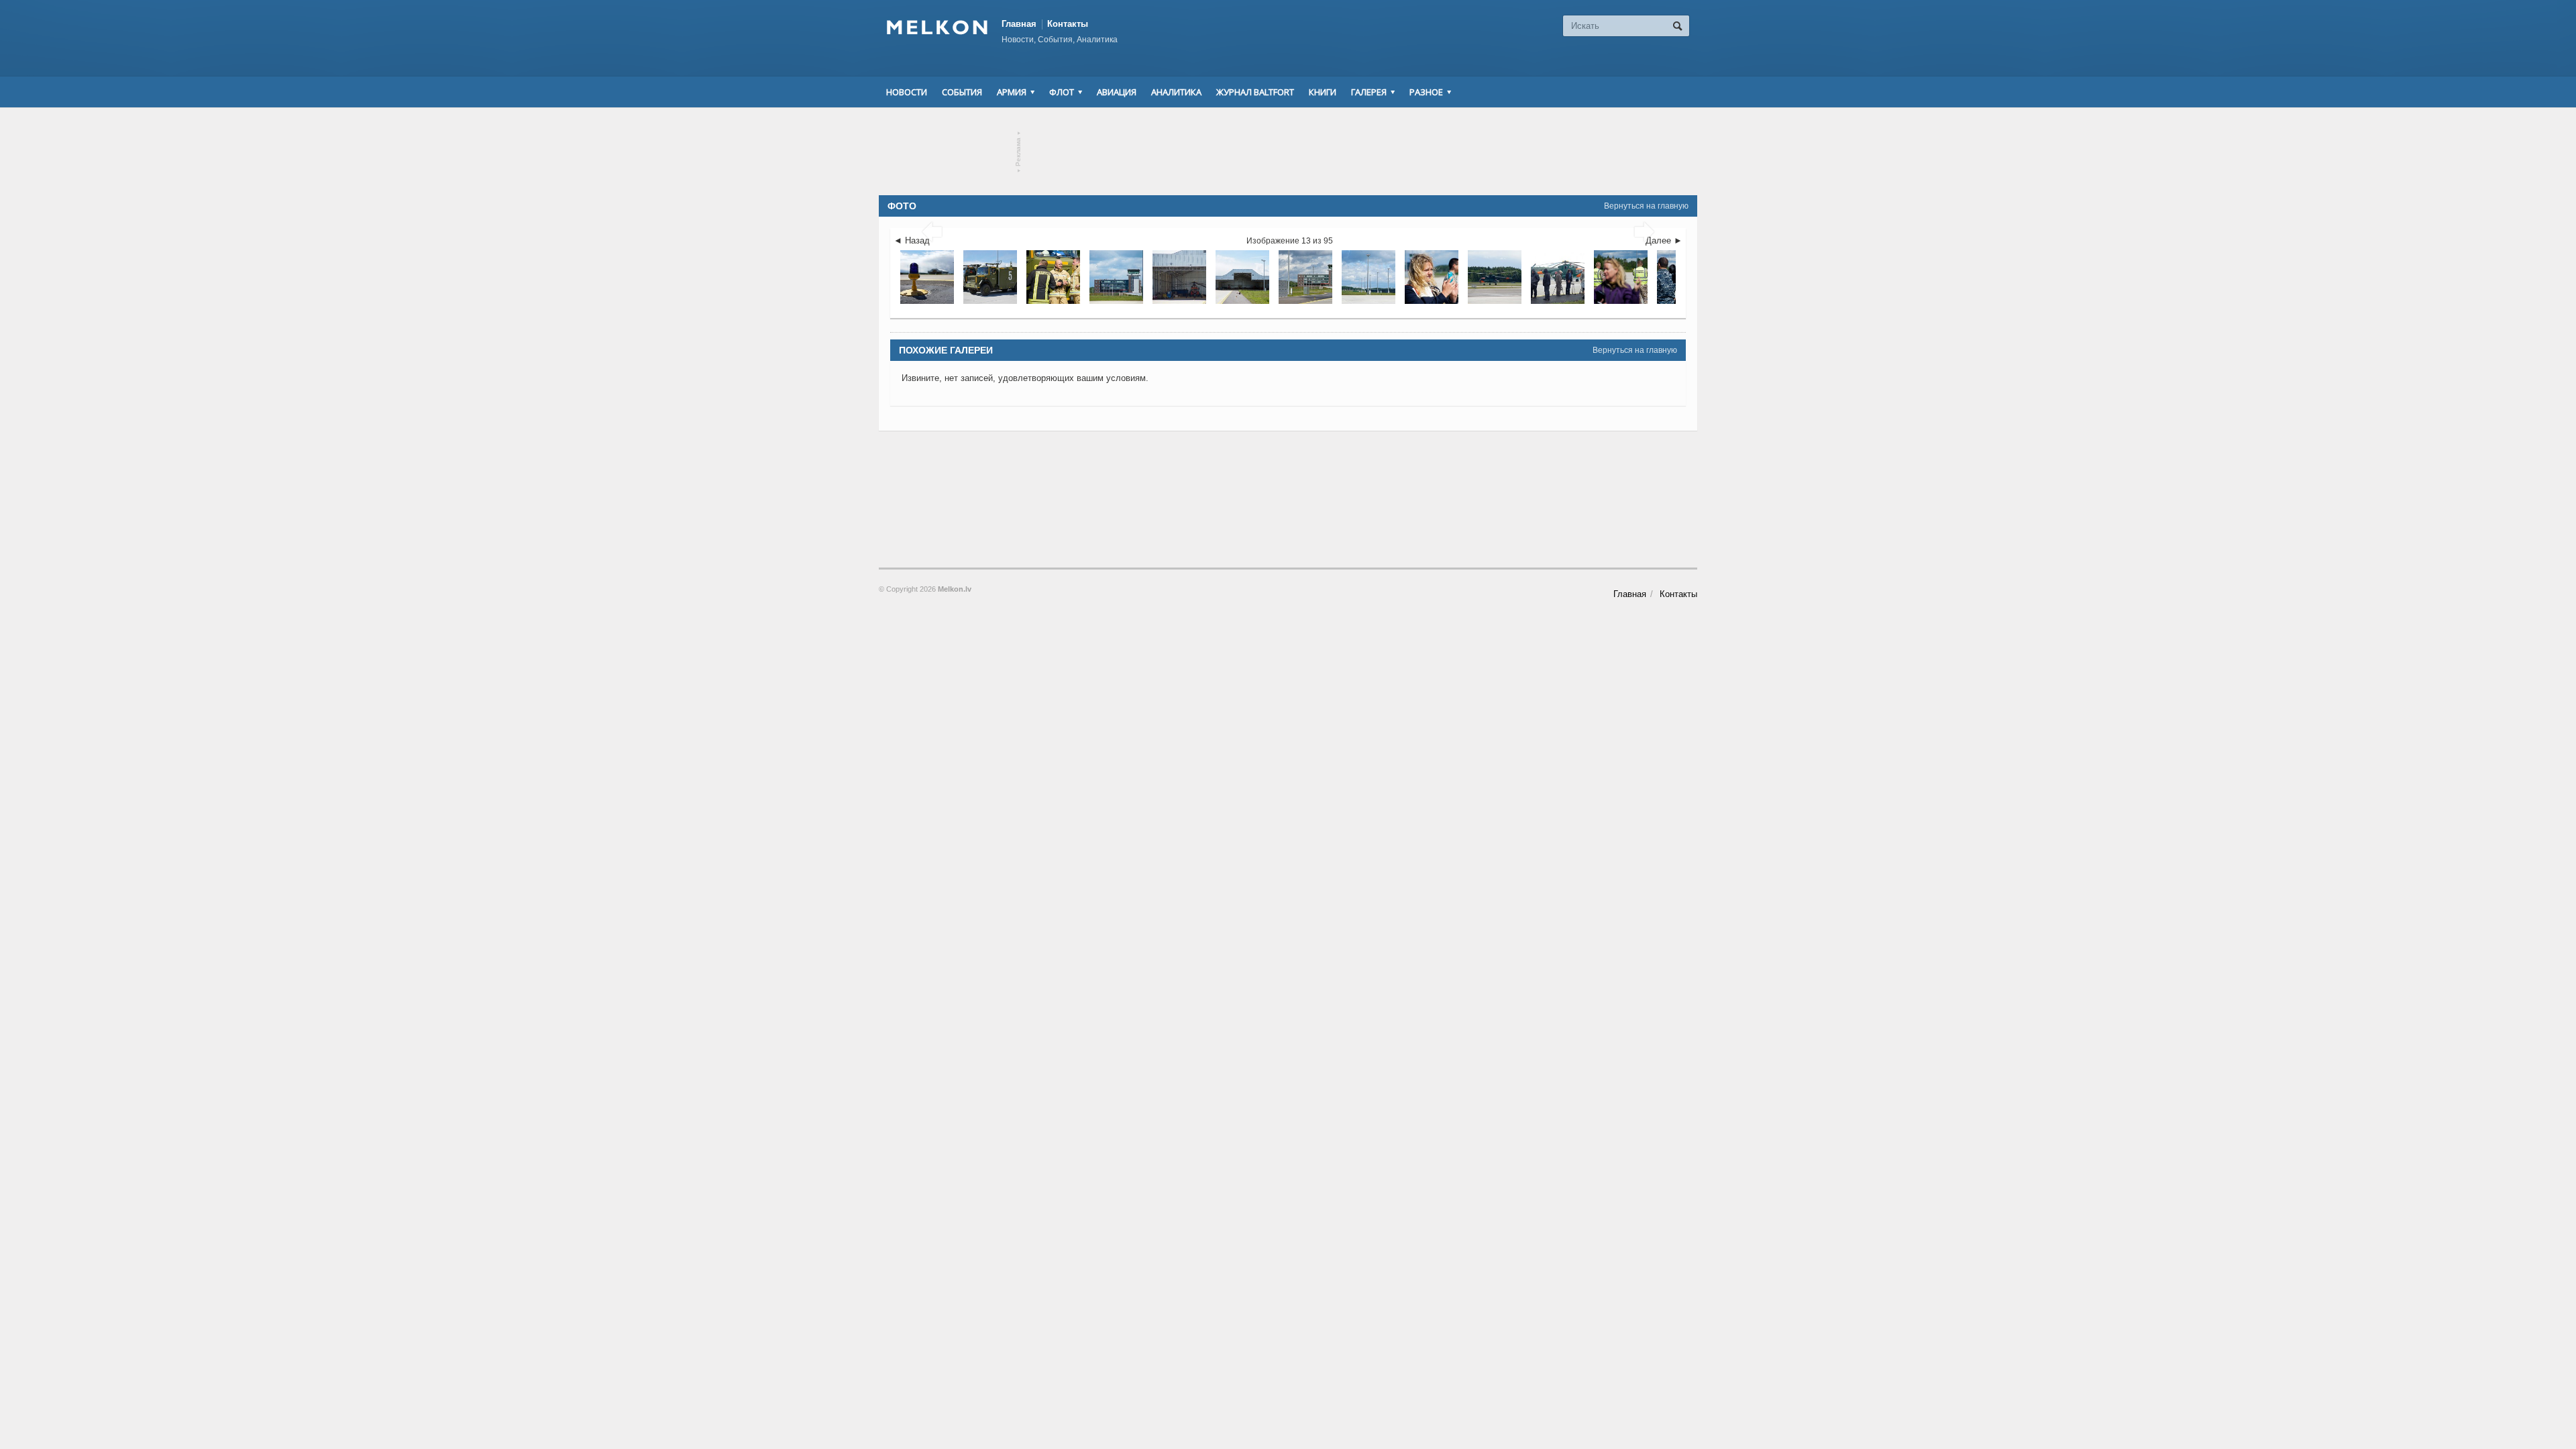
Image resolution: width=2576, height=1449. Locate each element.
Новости (907, 92)
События (962, 92)
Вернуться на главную (1646, 206)
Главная (1019, 24)
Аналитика (1176, 92)
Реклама (1019, 152)
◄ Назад (912, 240)
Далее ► (1664, 240)
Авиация (1117, 92)
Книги (1323, 92)
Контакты (1068, 24)
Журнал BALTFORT (1255, 92)
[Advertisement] (1288, 152)
